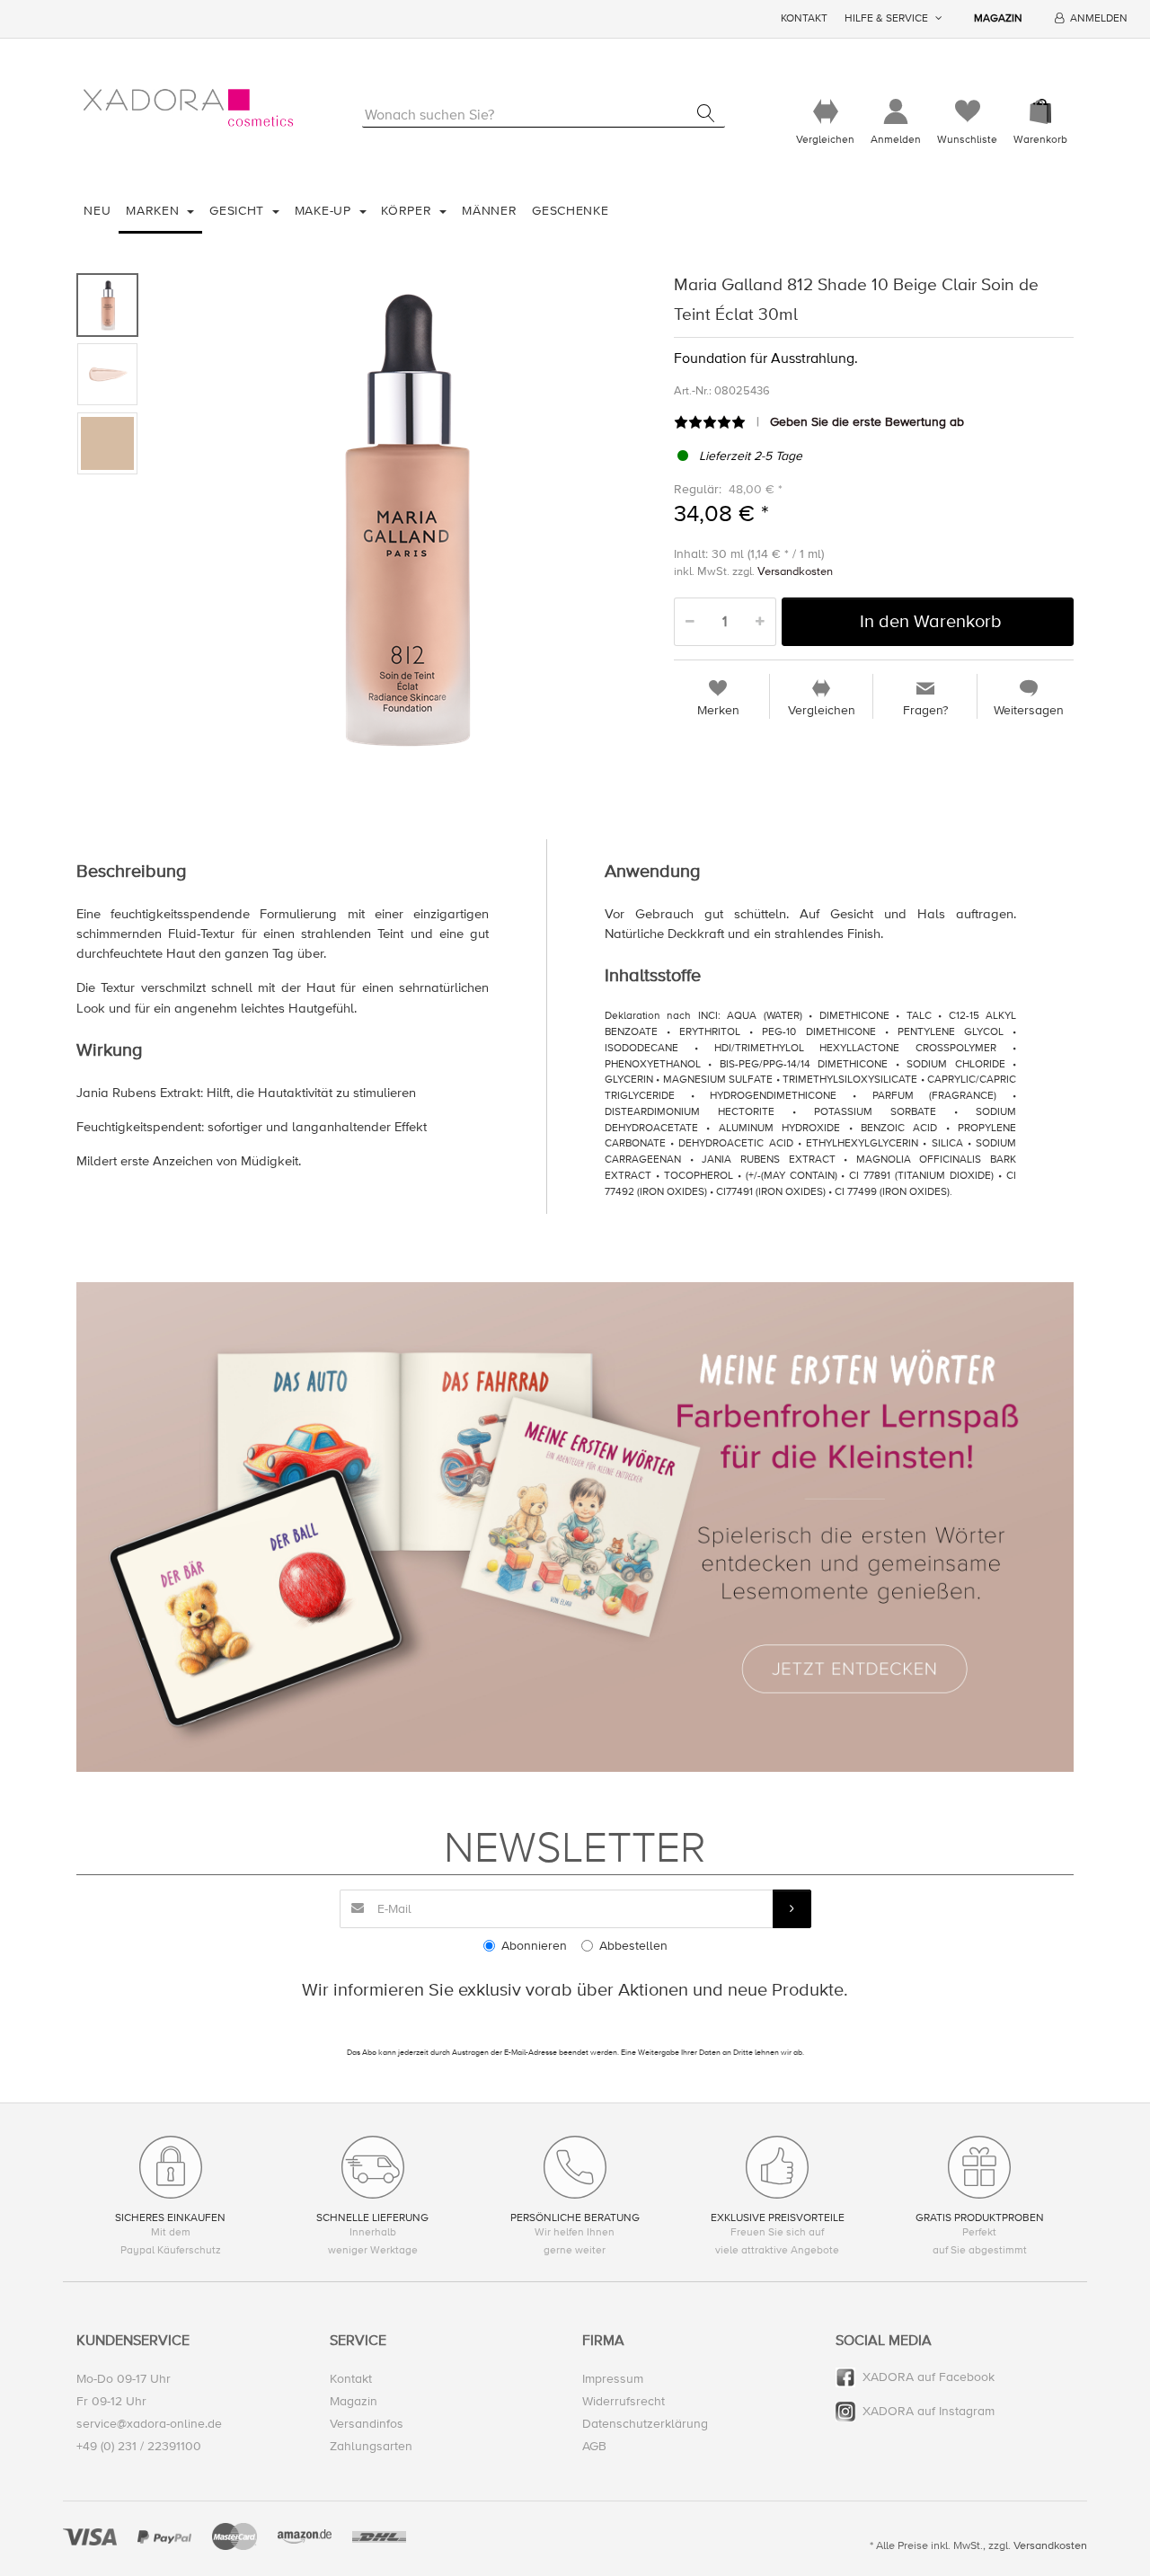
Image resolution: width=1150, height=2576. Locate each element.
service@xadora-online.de (149, 2424)
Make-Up (325, 211)
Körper (408, 211)
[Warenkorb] (1040, 112)
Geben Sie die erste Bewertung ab (867, 422)
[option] (401, 516)
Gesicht (239, 211)
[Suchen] (706, 113)
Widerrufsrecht (624, 2401)
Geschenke (570, 211)
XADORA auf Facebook (929, 2377)
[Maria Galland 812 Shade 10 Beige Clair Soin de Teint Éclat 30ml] (401, 516)
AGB (594, 2446)
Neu (97, 211)
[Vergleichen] (825, 112)
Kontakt (804, 18)
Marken (155, 211)
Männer (489, 211)
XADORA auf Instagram (929, 2411)
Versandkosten (795, 571)
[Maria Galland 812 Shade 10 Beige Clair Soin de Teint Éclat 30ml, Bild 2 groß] (107, 374)
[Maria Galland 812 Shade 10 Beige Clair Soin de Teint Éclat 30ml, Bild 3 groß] (107, 443)
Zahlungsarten (371, 2446)
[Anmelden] (896, 112)
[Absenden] (792, 1909)
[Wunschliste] (967, 112)
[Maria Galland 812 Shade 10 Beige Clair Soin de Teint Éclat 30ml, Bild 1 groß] (107, 305)
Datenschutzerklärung (645, 2424)
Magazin (998, 18)
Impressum (613, 2379)
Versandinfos (367, 2424)
